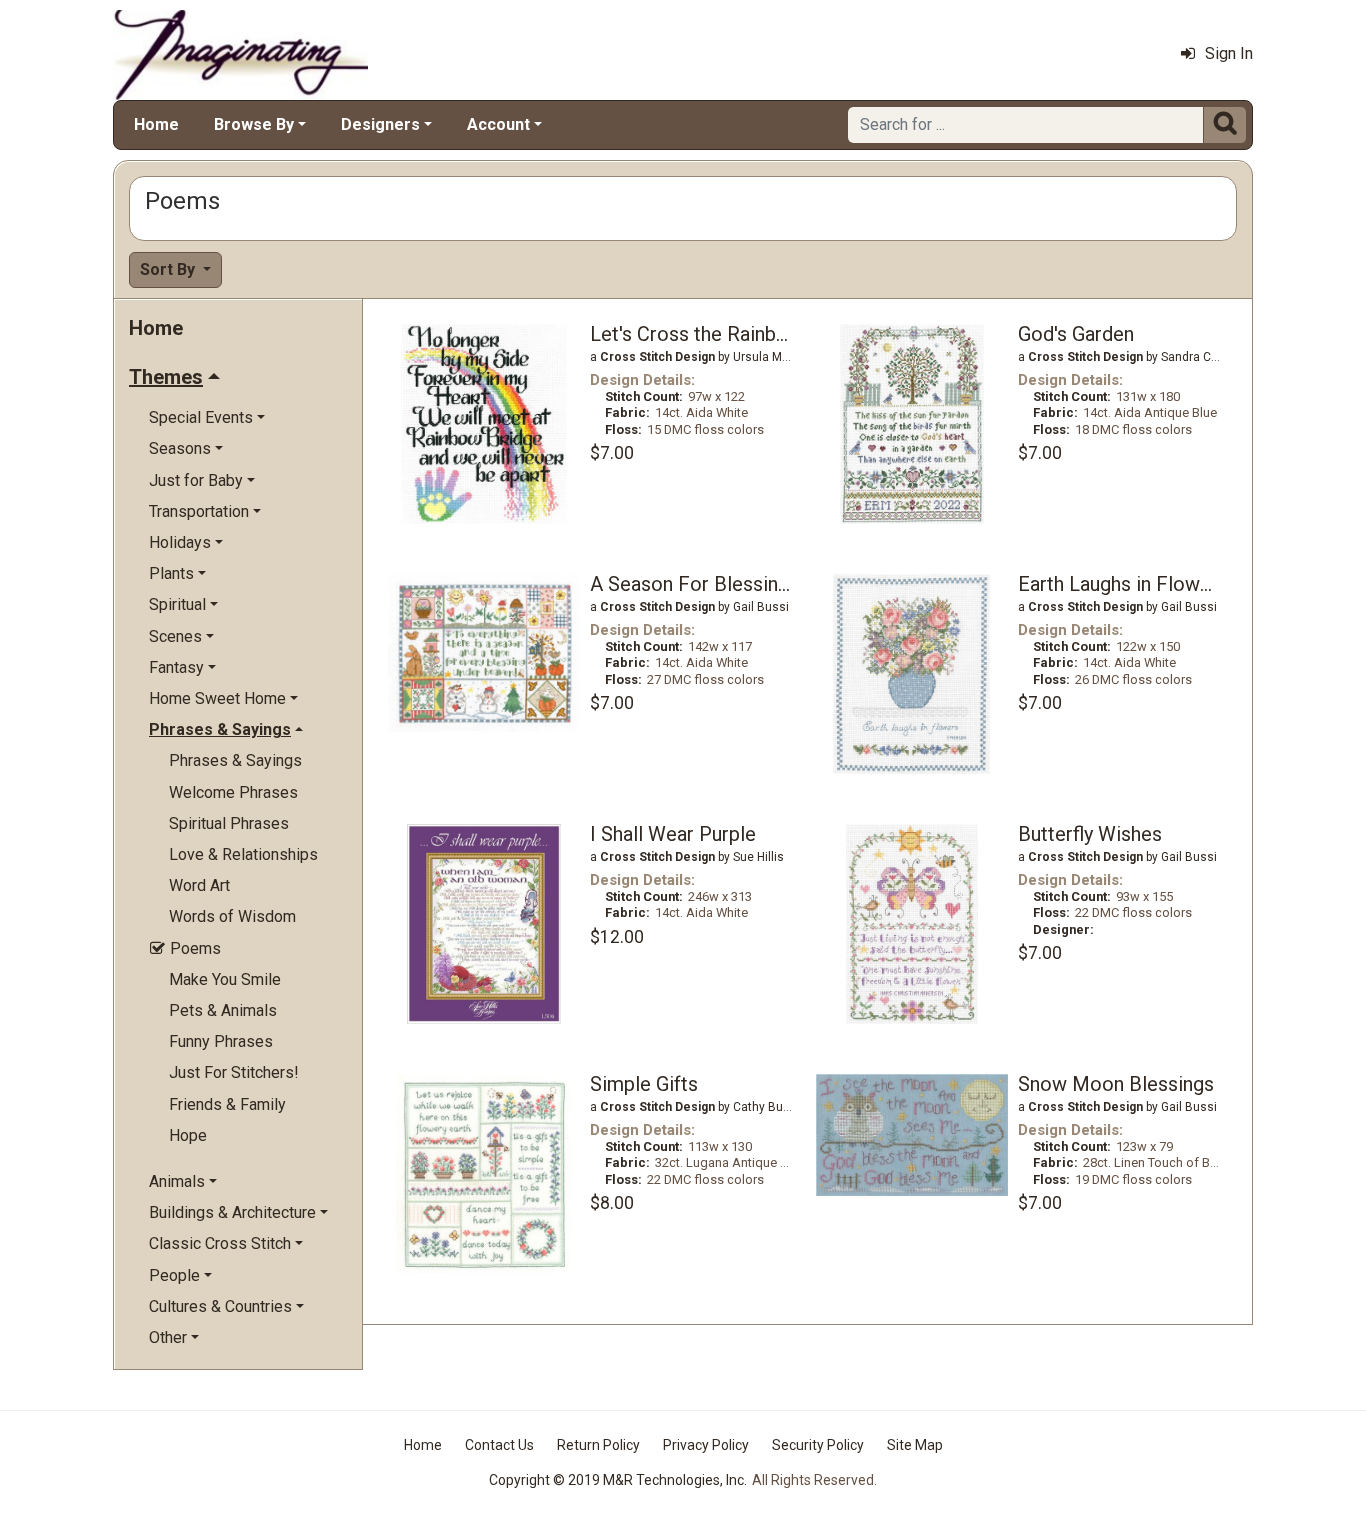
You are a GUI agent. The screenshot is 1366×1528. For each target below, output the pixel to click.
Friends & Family (227, 1104)
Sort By (169, 269)
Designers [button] (380, 124)
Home (156, 124)
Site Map (915, 1445)
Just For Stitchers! (234, 1072)
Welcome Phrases (233, 792)
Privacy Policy (706, 1445)
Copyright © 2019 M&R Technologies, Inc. (618, 1480)
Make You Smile (225, 979)
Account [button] (498, 124)
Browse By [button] (254, 124)
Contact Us (499, 1445)
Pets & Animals (223, 1010)
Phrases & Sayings (235, 760)
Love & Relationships (243, 854)
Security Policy (818, 1445)
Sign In (1229, 53)
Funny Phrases (221, 1041)
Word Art (199, 885)
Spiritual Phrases (229, 823)
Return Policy (598, 1445)
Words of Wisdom (232, 916)
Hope (188, 1135)
